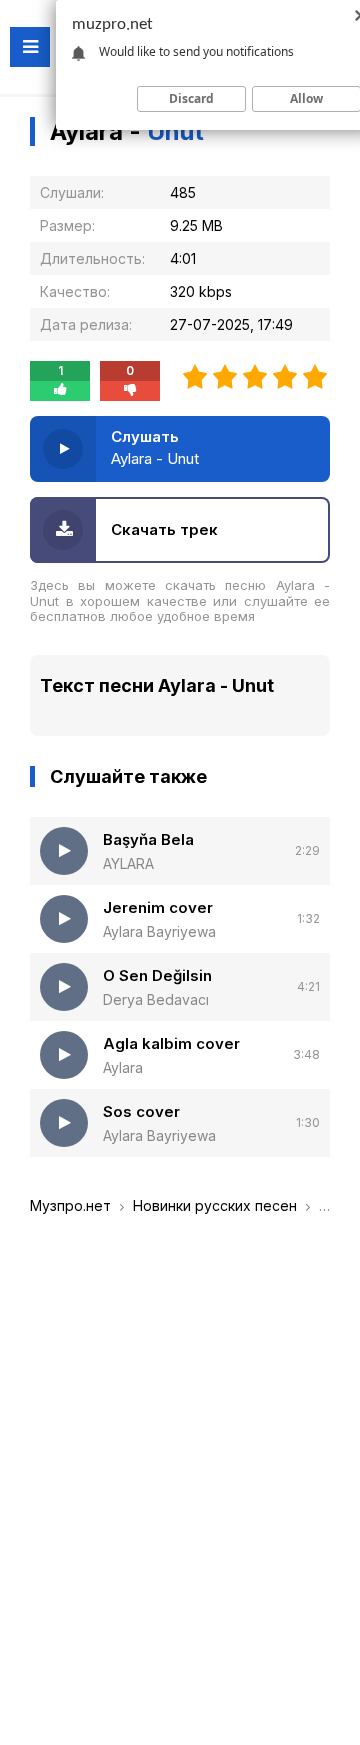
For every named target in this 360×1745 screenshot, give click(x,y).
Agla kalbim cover (171, 1043)
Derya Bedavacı (156, 999)
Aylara (123, 1067)
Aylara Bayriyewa (159, 931)
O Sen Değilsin (157, 975)
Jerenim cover (158, 907)
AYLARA (128, 863)
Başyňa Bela (148, 839)
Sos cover (141, 1111)
